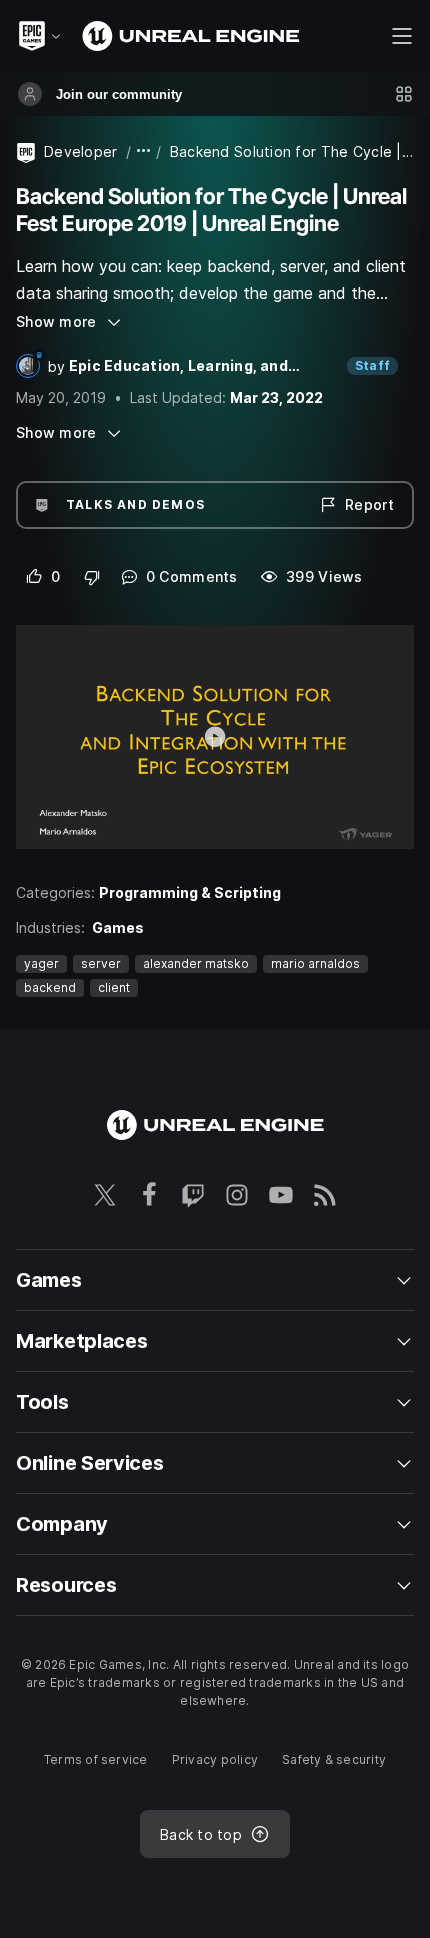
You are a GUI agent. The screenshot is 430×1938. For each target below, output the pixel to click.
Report (369, 504)
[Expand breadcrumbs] (144, 151)
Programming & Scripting (190, 892)
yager (41, 963)
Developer (81, 151)
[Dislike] (92, 577)
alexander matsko (196, 963)
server (101, 963)
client (114, 987)
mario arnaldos (315, 963)
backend (50, 987)
